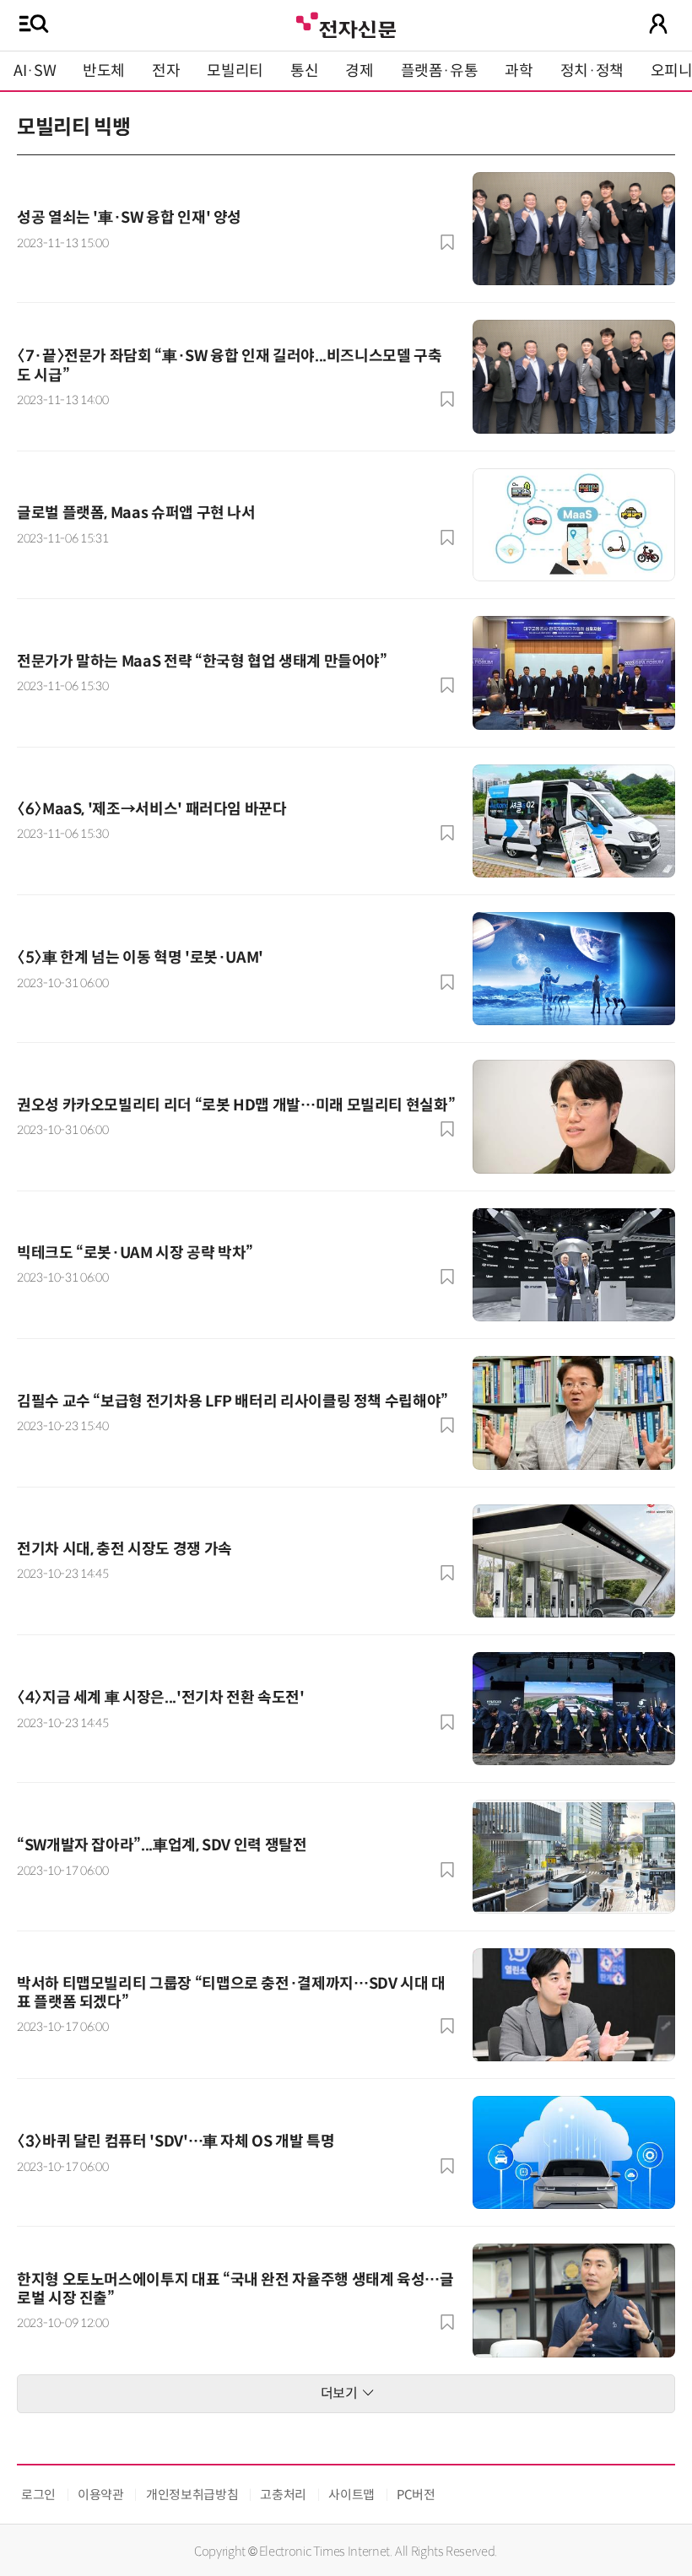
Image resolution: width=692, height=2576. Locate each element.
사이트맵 (351, 2495)
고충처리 (283, 2495)
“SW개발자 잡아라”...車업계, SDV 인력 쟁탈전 (162, 1845)
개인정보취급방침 (192, 2495)
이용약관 (101, 2495)
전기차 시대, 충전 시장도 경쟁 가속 (124, 1549)
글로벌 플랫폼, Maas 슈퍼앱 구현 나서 (136, 513)
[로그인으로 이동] (658, 24)
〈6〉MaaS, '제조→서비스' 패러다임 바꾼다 (152, 809)
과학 (519, 71)
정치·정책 (592, 71)
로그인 (38, 2495)
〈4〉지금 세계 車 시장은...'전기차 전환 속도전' (161, 1698)
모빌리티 (235, 71)
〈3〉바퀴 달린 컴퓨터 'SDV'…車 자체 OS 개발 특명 (176, 2141)
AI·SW (35, 71)
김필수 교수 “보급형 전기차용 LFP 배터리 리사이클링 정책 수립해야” (232, 1401)
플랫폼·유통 (440, 71)
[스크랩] (447, 242)
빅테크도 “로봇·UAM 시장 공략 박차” (135, 1253)
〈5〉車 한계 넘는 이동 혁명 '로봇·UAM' (140, 958)
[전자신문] (346, 23)
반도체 (104, 71)
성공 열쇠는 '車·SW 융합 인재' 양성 (129, 218)
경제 (359, 71)
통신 (304, 71)
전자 (166, 71)
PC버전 (416, 2495)
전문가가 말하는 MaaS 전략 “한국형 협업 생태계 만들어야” (202, 662)
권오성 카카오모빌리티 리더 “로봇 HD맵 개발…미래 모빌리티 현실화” (236, 1105)
